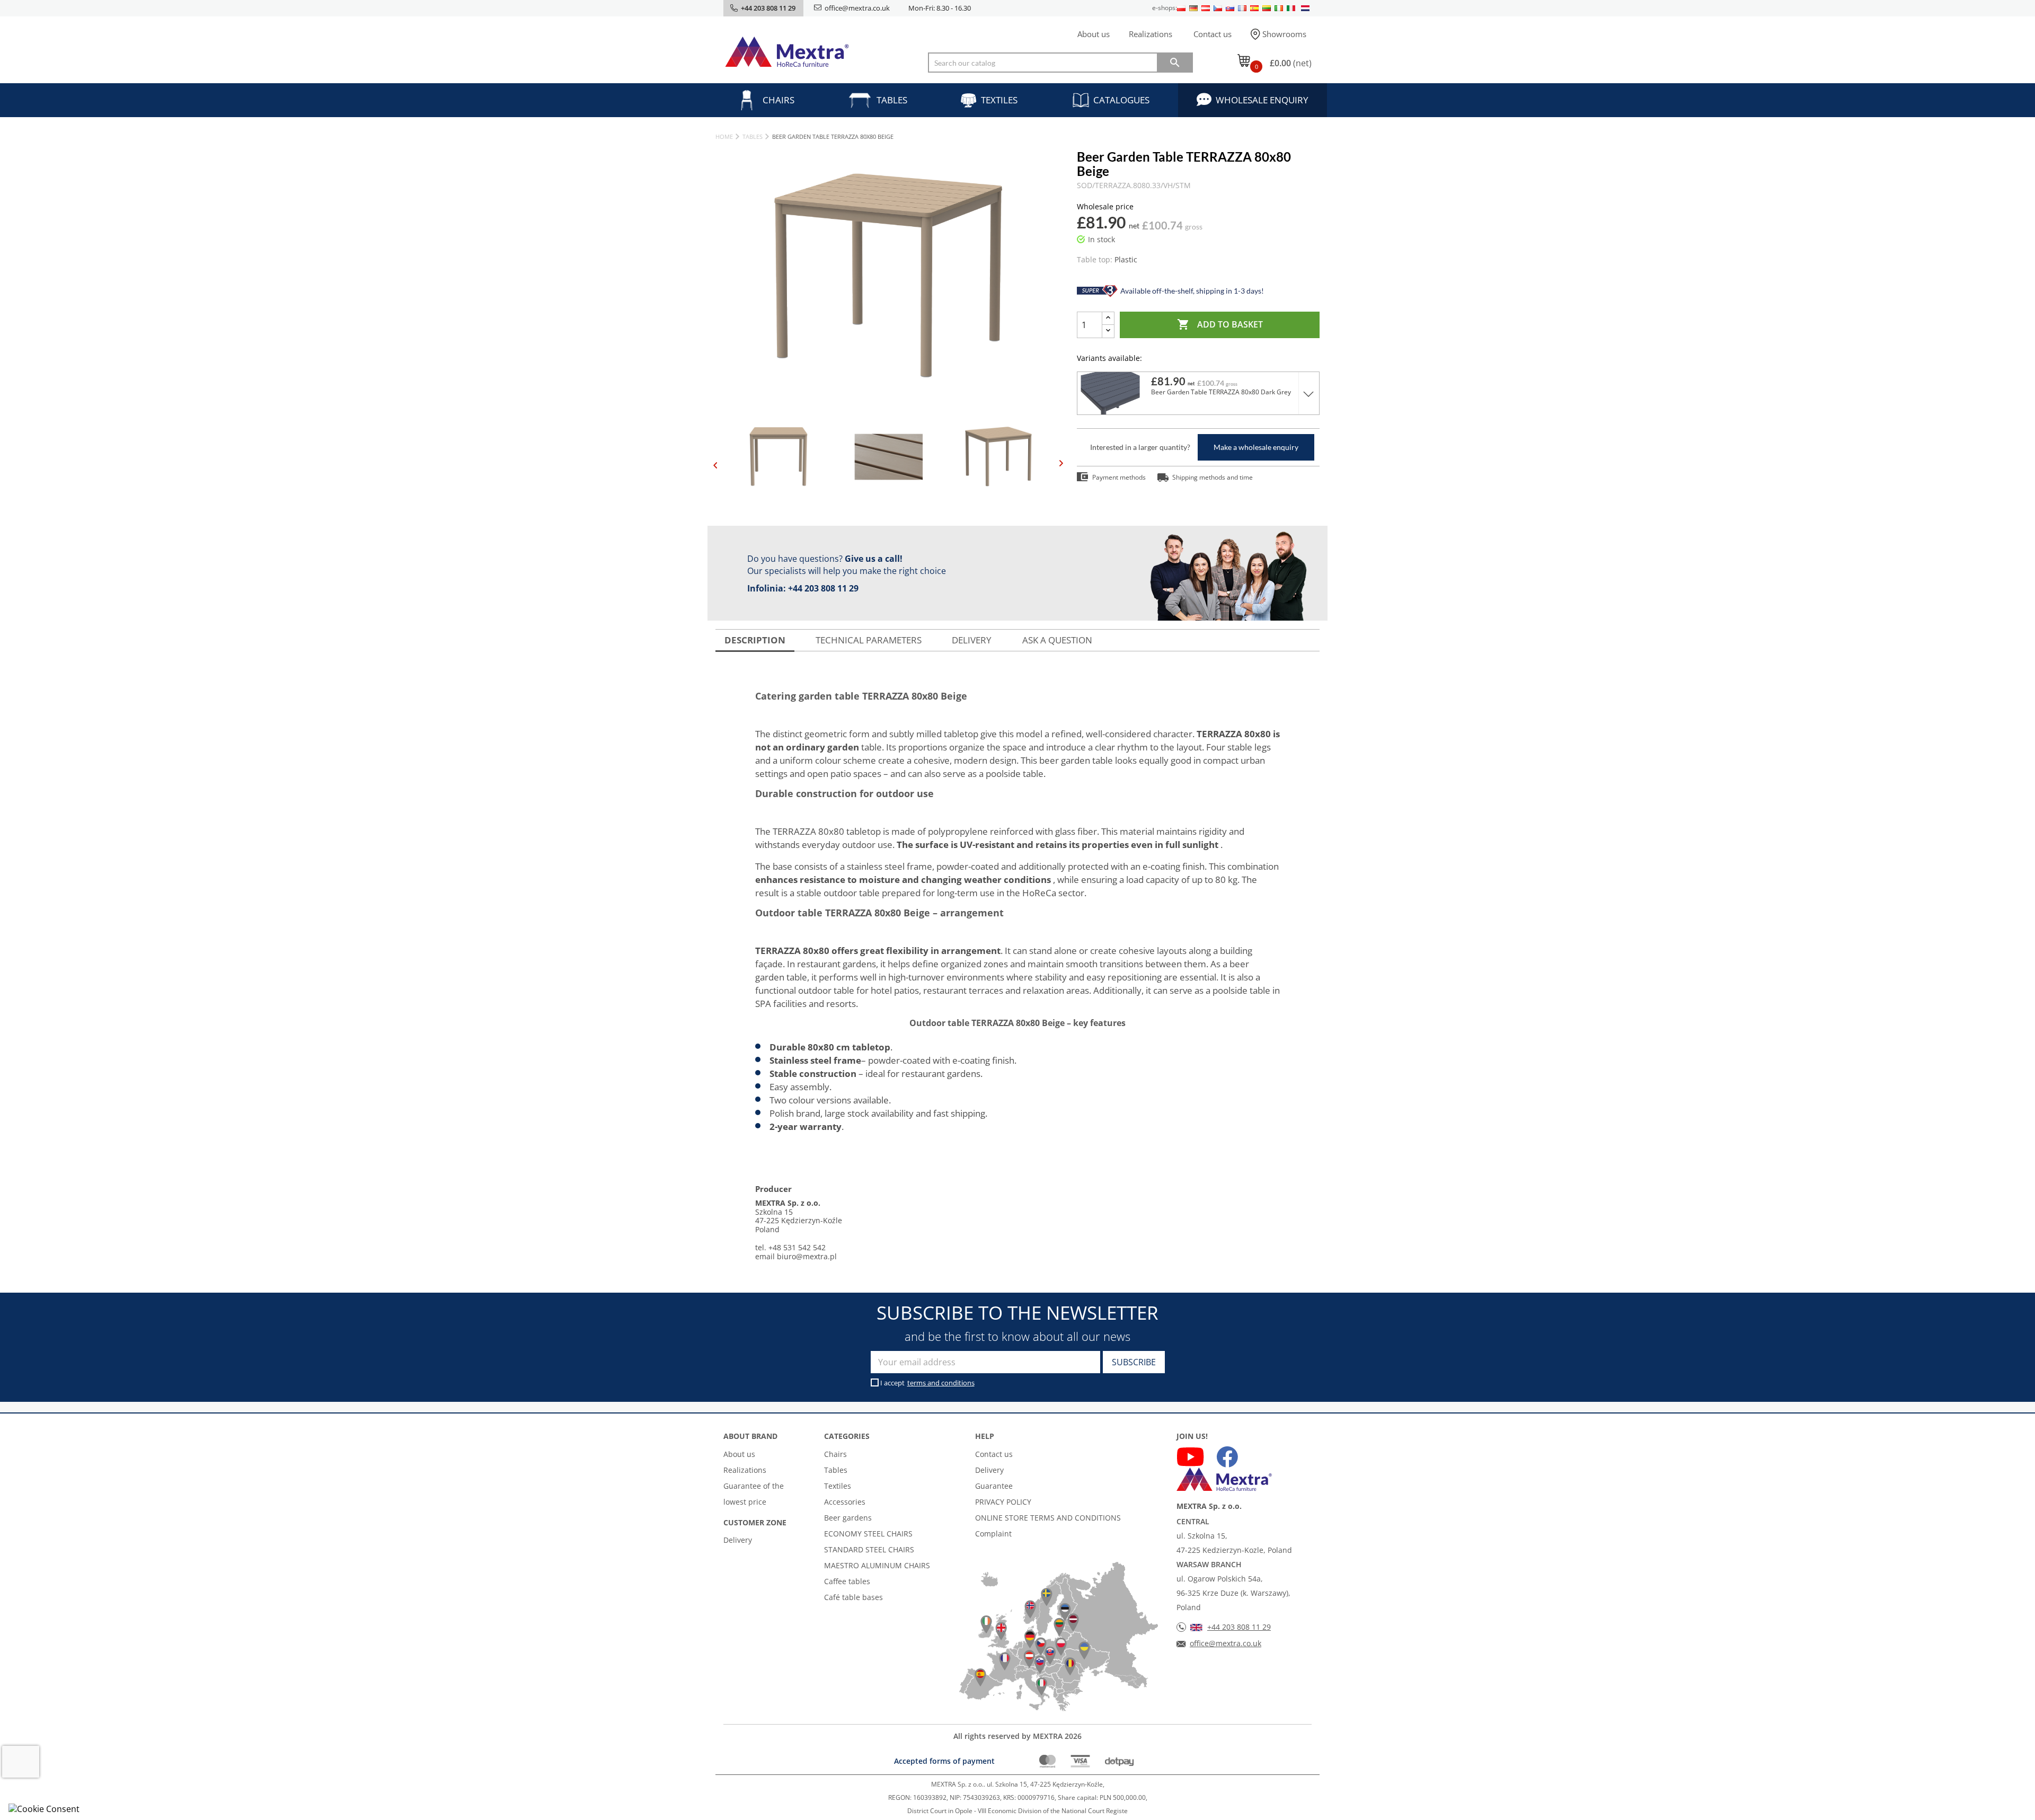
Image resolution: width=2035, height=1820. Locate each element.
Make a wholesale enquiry (1256, 447)
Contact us (1213, 34)
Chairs (778, 100)
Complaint (993, 1534)
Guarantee (994, 1486)
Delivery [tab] (972, 640)
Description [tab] (755, 640)
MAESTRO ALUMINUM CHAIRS (877, 1565)
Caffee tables (847, 1581)
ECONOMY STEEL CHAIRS (868, 1534)
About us (1094, 34)
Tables (892, 100)
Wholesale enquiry (1262, 100)
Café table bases (853, 1597)
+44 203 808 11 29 (823, 588)
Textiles (999, 100)
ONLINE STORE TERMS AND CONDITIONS (1048, 1518)
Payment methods (1119, 477)
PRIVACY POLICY (1003, 1502)
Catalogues (1121, 100)
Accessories (845, 1502)
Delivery (738, 1540)
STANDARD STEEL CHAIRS (869, 1549)
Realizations (1151, 34)
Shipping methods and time (1213, 477)
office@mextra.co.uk (857, 8)
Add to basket (1220, 324)
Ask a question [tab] (1057, 640)
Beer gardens (848, 1518)
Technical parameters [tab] (869, 640)
